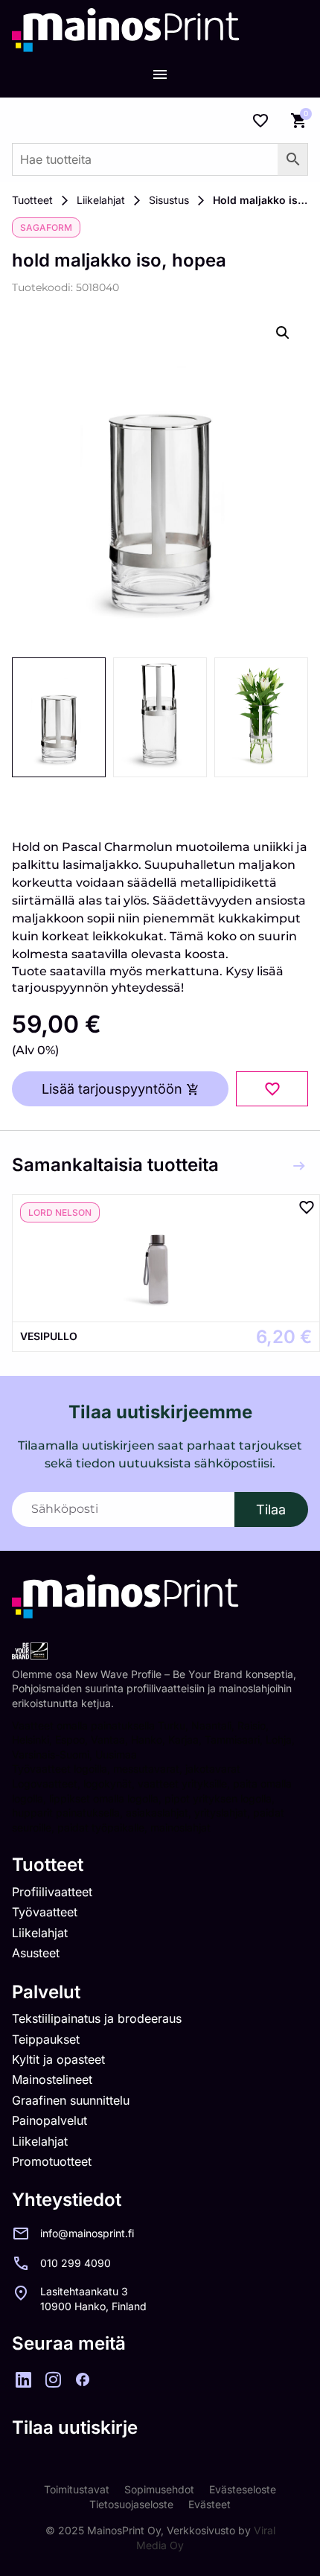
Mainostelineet (52, 2079)
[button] (283, 333)
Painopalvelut (49, 2120)
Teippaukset (46, 2039)
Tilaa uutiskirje (75, 2427)
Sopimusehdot (159, 2489)
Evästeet (209, 2504)
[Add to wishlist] (272, 1089)
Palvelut (46, 1992)
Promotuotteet (52, 2161)
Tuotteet (32, 200)
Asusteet (36, 1953)
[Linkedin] (23, 2379)
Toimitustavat (77, 2489)
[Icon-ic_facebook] (83, 2379)
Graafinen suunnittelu (71, 2100)
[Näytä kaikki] (299, 1166)
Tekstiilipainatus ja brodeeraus (97, 2018)
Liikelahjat (101, 200)
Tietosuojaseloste (131, 2504)
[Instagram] (53, 2379)
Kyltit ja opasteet (58, 2059)
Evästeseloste (243, 2489)
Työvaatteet (45, 1912)
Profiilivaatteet (52, 1892)
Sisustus (169, 200)
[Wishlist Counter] (260, 121)
